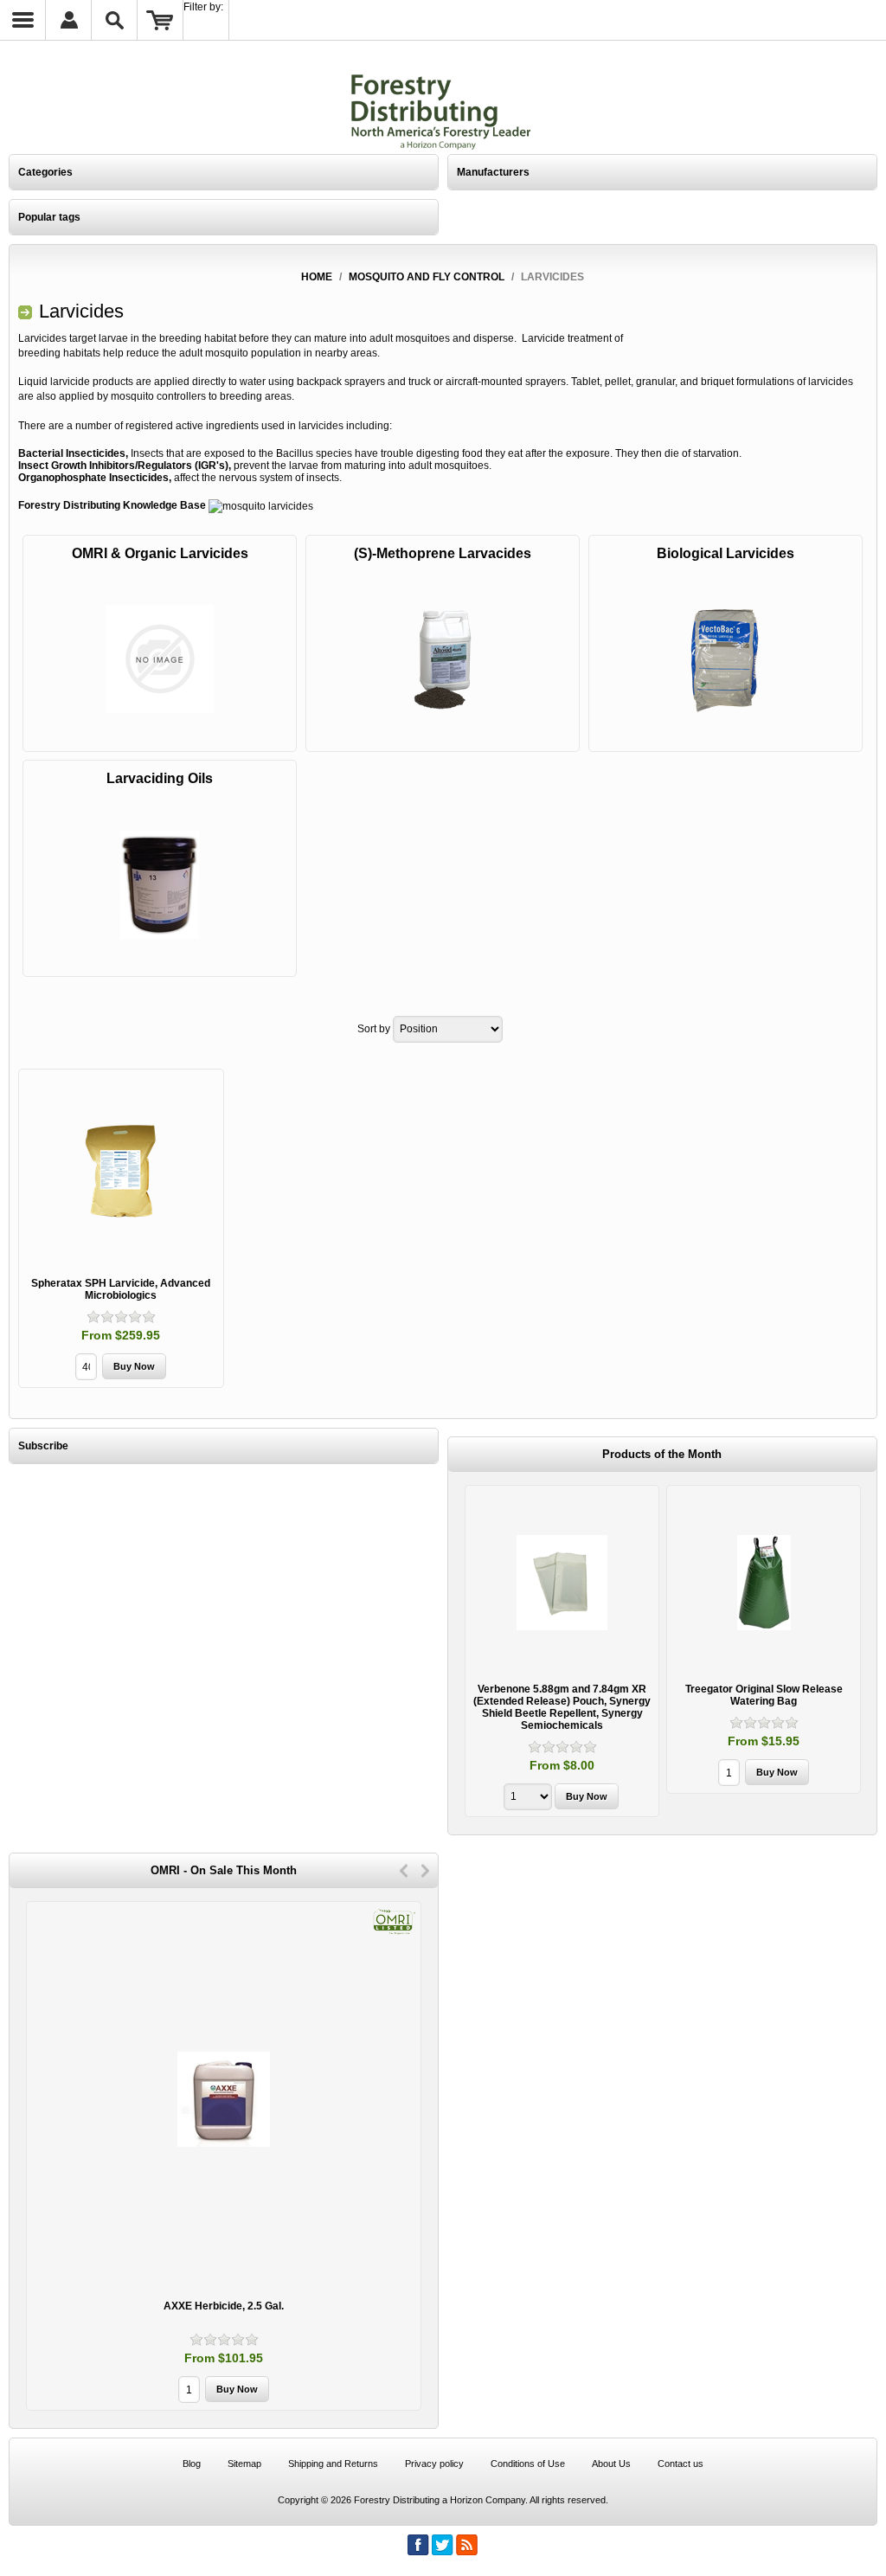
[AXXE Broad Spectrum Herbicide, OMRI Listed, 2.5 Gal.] (224, 2099)
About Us (611, 2464)
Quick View (562, 1640)
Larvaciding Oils (160, 778)
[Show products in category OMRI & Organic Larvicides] (160, 659)
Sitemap (244, 2464)
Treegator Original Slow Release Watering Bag (562, 1695)
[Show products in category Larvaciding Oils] (160, 884)
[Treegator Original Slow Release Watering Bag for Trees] (562, 1582)
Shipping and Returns (333, 2464)
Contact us (681, 2464)
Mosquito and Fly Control (427, 277)
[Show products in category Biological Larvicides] (725, 659)
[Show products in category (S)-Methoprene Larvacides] (443, 659)
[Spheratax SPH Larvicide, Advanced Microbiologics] (121, 1172)
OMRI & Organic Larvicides (160, 553)
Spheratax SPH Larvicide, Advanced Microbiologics (121, 1289)
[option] (562, 1641)
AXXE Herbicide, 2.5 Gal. (224, 2306)
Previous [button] (404, 1871)
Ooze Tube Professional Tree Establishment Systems (764, 1695)
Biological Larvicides (725, 553)
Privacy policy (434, 2464)
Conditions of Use (528, 2464)
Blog (192, 2464)
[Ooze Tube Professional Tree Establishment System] (764, 1582)
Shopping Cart (161, 20)
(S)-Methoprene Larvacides (443, 553)
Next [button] (425, 1871)
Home (317, 277)
